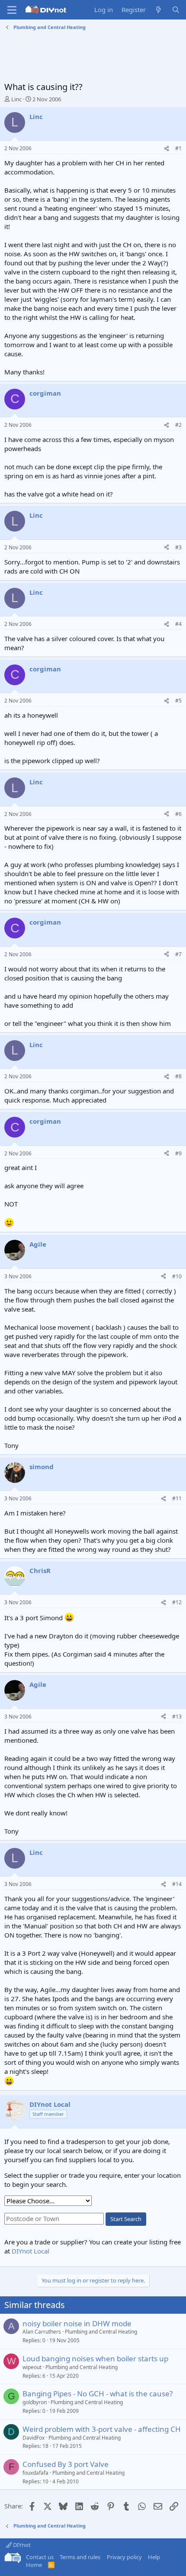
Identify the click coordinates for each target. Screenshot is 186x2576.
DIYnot (21, 2545)
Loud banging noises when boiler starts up (95, 2358)
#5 (178, 701)
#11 (177, 1498)
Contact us (40, 2557)
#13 (177, 1717)
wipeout (32, 2367)
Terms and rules (80, 2557)
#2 (178, 425)
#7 (178, 954)
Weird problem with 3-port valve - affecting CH (102, 2429)
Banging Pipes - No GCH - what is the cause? (98, 2394)
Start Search (126, 2219)
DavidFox (34, 2438)
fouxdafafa (35, 2473)
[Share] (167, 149)
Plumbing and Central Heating (101, 2332)
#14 (177, 1884)
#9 (178, 1153)
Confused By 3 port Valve (66, 2464)
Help (154, 2557)
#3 (178, 547)
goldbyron (35, 2402)
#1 (178, 148)
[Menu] (12, 10)
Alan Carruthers (42, 2332)
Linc (16, 99)
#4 (178, 624)
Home (34, 2565)
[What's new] (159, 10)
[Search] (176, 10)
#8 (178, 1076)
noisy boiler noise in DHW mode (77, 2323)
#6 (178, 814)
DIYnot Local (30, 2251)
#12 (177, 1602)
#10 (177, 1276)
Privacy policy (124, 2557)
